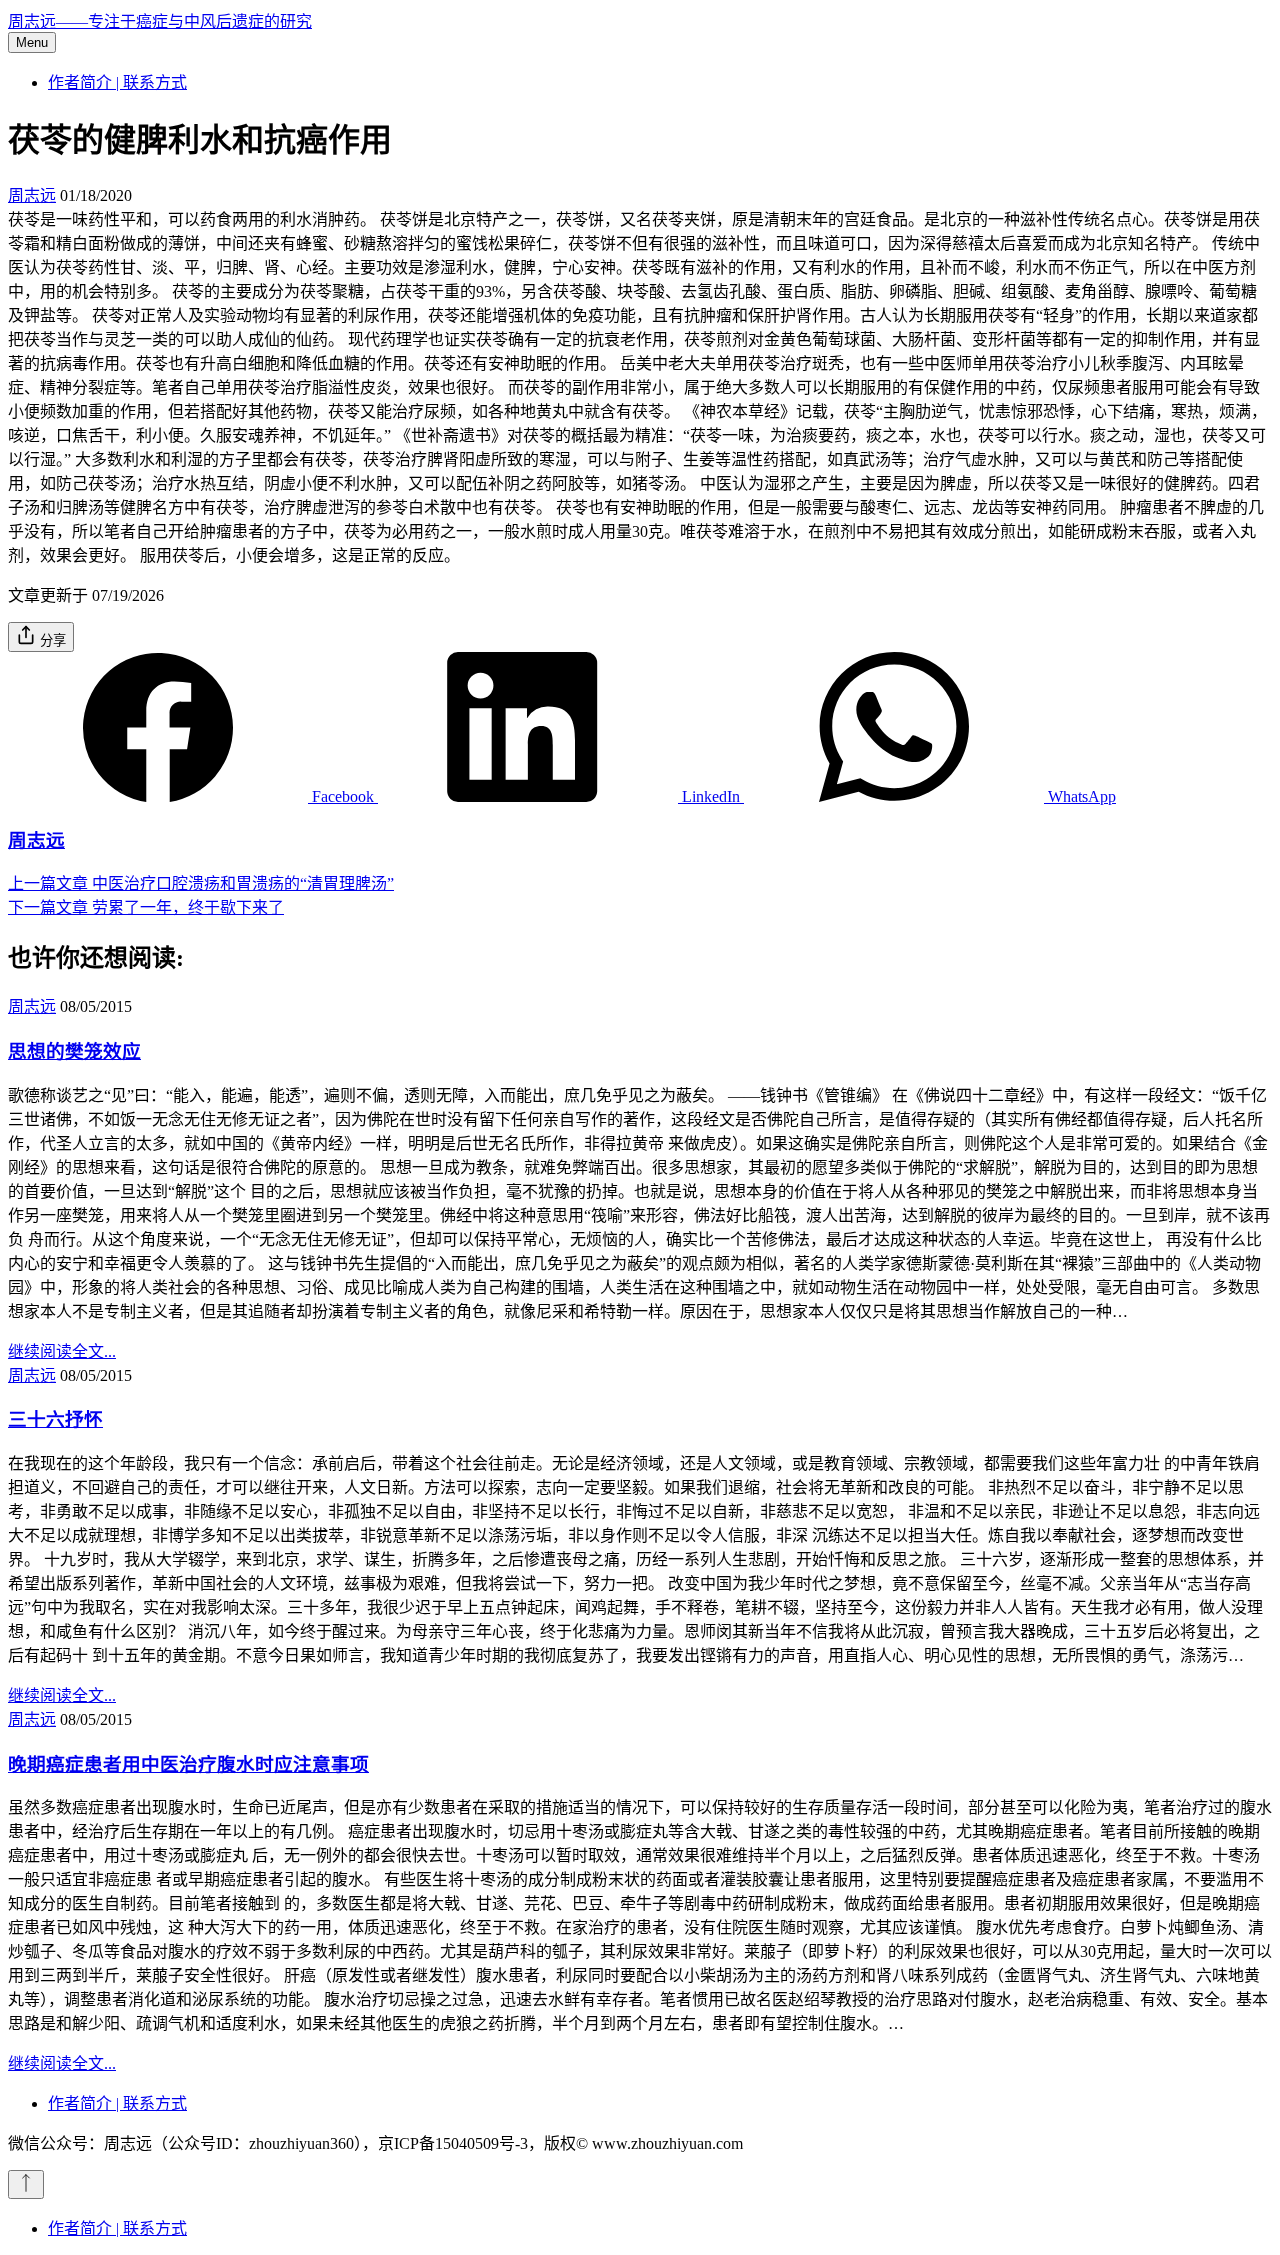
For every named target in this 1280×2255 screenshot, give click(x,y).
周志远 (32, 195)
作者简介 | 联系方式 (117, 82)
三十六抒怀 (55, 1419)
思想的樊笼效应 (74, 1051)
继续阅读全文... (62, 1351)
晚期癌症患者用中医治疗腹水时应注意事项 (188, 1764)
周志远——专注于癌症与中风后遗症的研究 (160, 21)
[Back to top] (26, 2184)
